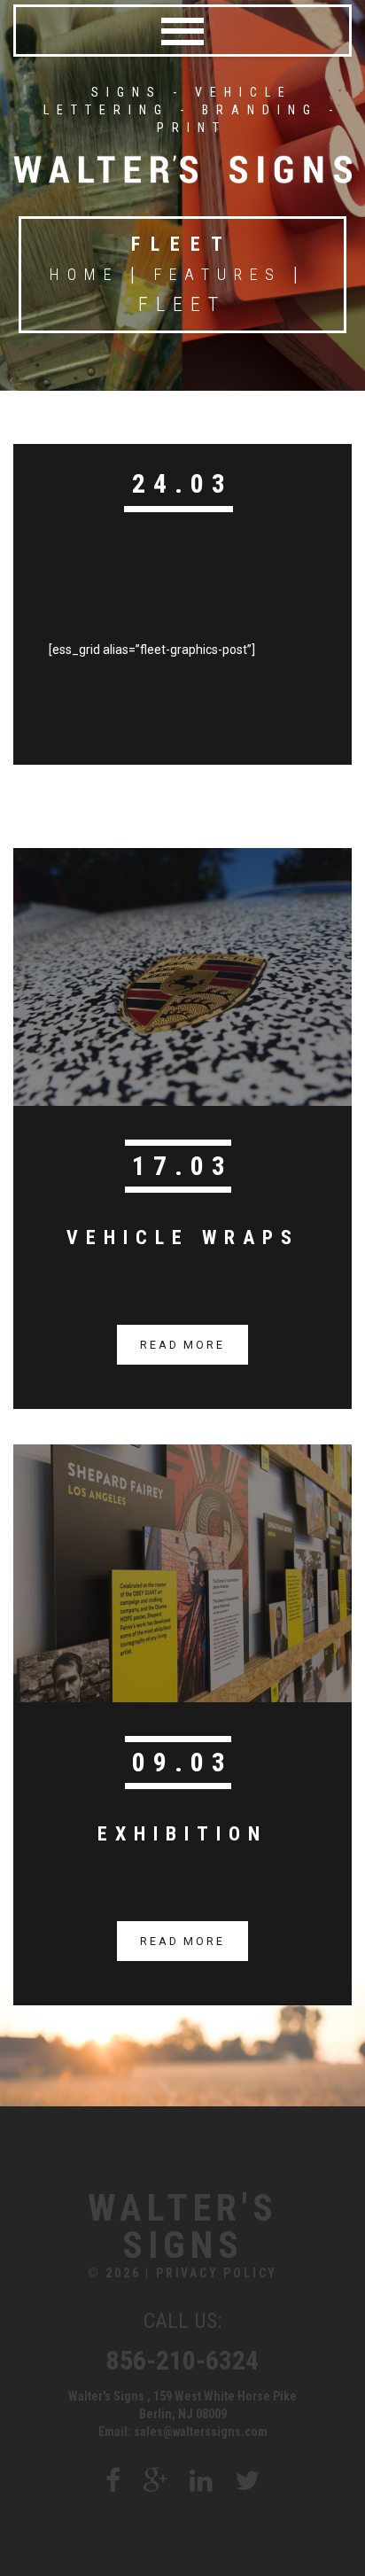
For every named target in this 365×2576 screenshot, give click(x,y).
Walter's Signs (183, 2227)
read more (182, 1345)
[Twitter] (247, 2481)
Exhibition (182, 1834)
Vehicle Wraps (183, 1237)
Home (84, 274)
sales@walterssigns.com (201, 2432)
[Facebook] (113, 2481)
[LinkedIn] (201, 2481)
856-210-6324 (182, 2360)
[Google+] (155, 2481)
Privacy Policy (217, 2273)
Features (218, 274)
